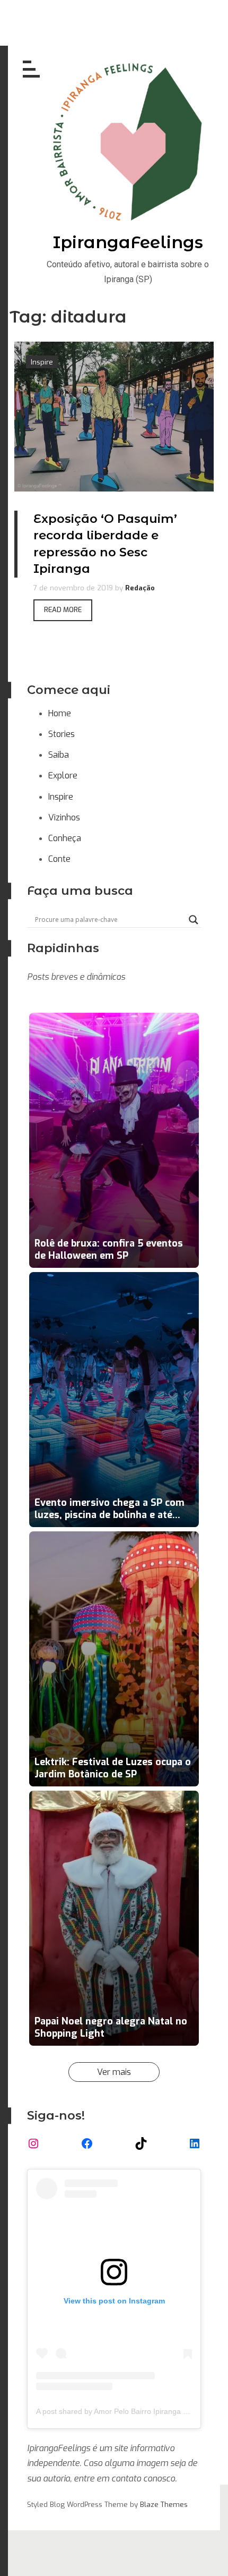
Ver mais (114, 2072)
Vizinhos (64, 817)
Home (60, 713)
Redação (140, 588)
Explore (63, 776)
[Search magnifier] (194, 920)
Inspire (61, 797)
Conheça (65, 838)
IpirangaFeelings (128, 242)
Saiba (59, 755)
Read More (63, 610)
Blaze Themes (164, 2505)
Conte (59, 859)
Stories (62, 734)
